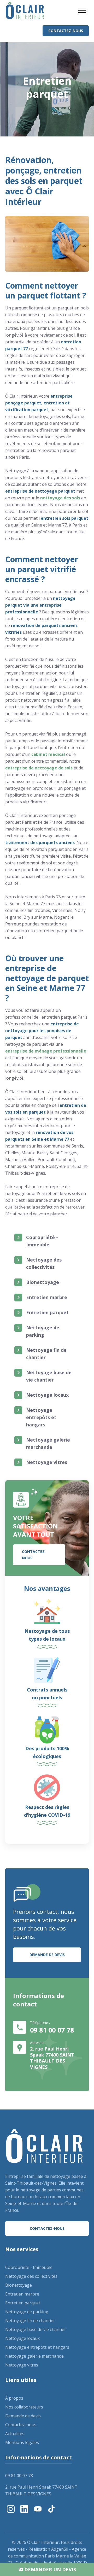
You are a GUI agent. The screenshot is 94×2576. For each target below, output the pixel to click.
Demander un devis (49, 2569)
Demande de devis (47, 1955)
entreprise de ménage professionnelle (46, 1051)
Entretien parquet (47, 1312)
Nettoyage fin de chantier (46, 1354)
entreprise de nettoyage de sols (39, 768)
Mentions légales (22, 2442)
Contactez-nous (66, 31)
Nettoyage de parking (43, 1331)
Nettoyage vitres (47, 1462)
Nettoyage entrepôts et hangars (41, 1417)
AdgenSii (60, 2549)
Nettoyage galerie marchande (48, 1443)
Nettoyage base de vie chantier (49, 1376)
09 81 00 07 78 (52, 2030)
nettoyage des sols (60, 498)
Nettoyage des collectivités (44, 1263)
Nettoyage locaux (47, 1395)
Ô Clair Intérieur (43, 2542)
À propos (14, 2398)
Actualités (15, 2434)
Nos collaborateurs (24, 2407)
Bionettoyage (43, 1282)
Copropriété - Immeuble (42, 1241)
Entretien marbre (47, 1297)
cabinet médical (48, 754)
